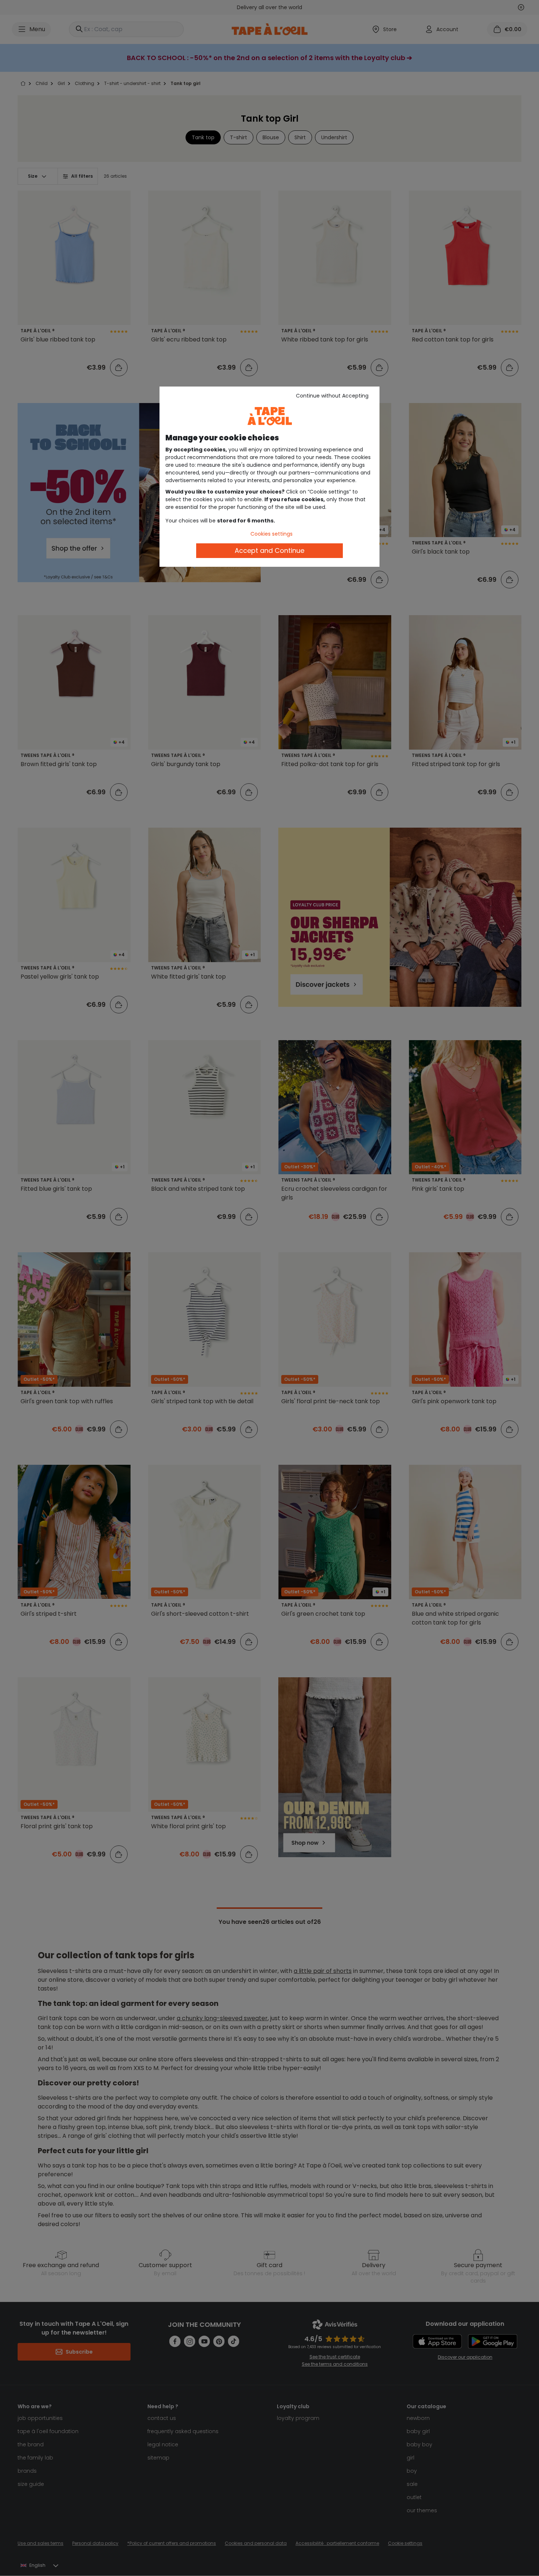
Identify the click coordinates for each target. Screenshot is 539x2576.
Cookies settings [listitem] (272, 534)
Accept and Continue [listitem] (269, 550)
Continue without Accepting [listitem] (332, 396)
